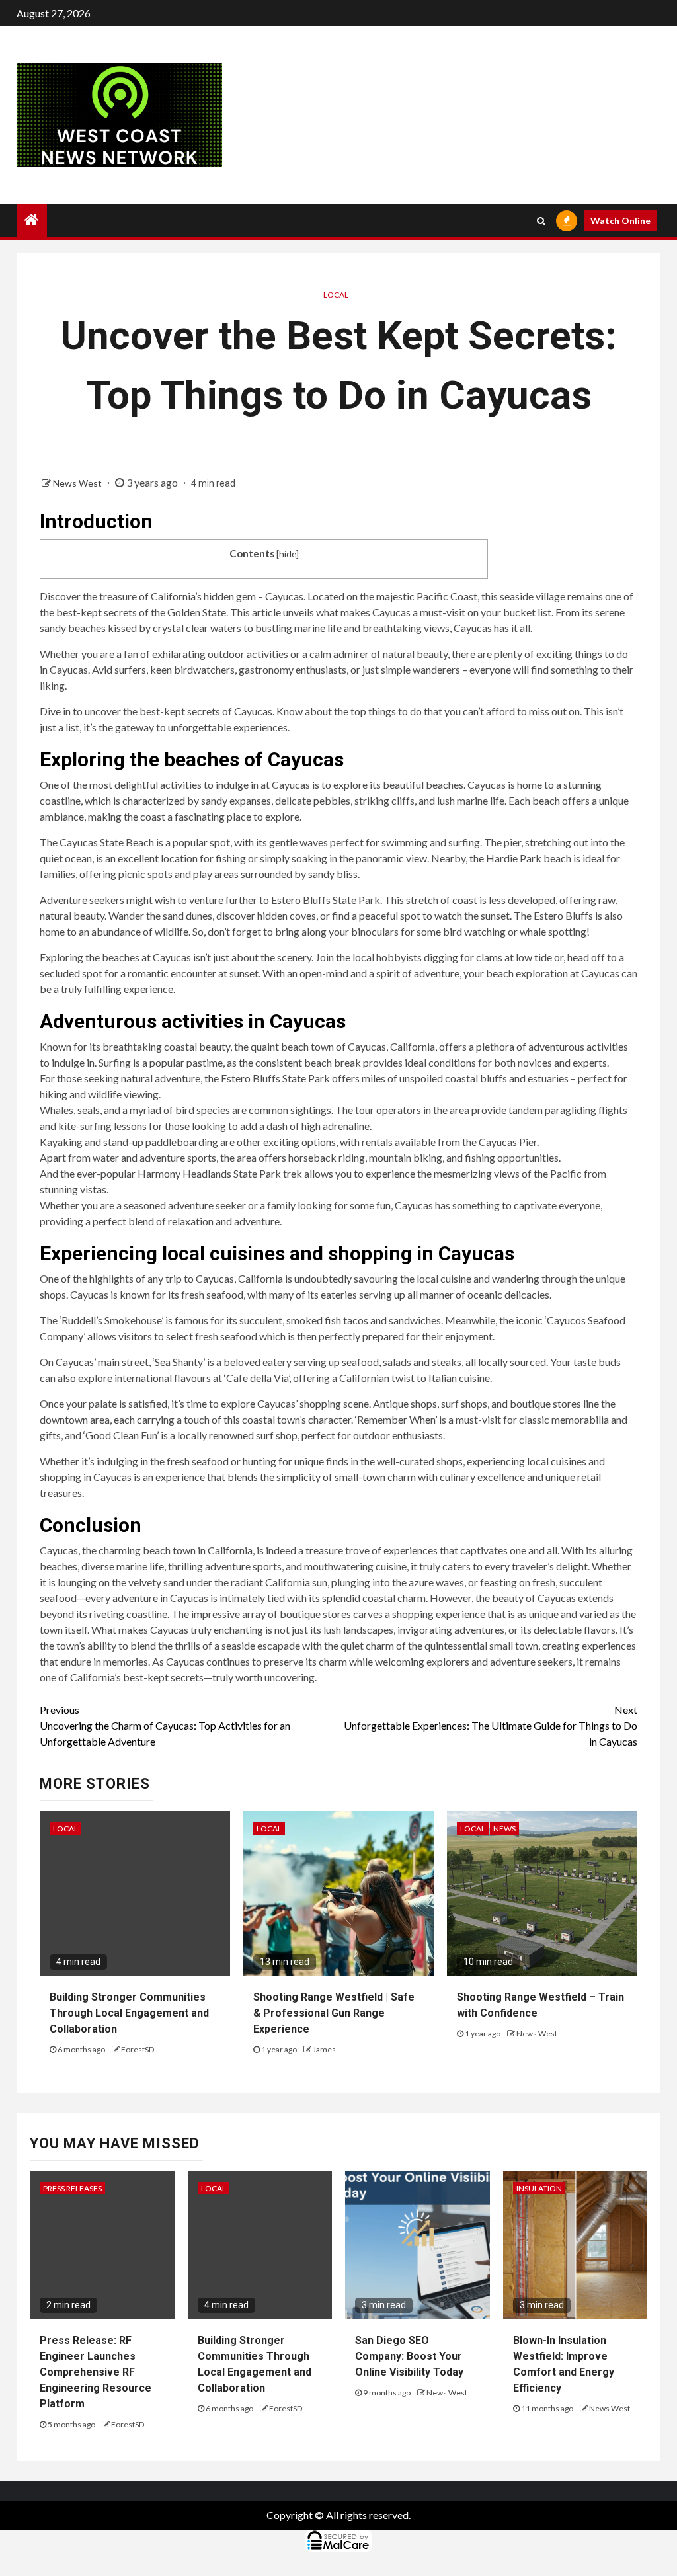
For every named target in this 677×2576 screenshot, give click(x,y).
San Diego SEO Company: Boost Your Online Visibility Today (409, 2356)
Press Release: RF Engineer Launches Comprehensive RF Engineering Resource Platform (96, 2372)
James (324, 2049)
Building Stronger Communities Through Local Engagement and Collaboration (129, 2013)
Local (336, 295)
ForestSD (138, 2049)
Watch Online (620, 221)
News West (78, 483)
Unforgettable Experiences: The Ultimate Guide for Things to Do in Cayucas (491, 1725)
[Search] (541, 221)
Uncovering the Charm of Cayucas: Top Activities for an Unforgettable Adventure (165, 1725)
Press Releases (72, 2188)
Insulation (539, 2188)
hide (288, 554)
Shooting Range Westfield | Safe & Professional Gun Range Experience (334, 2013)
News (504, 1829)
